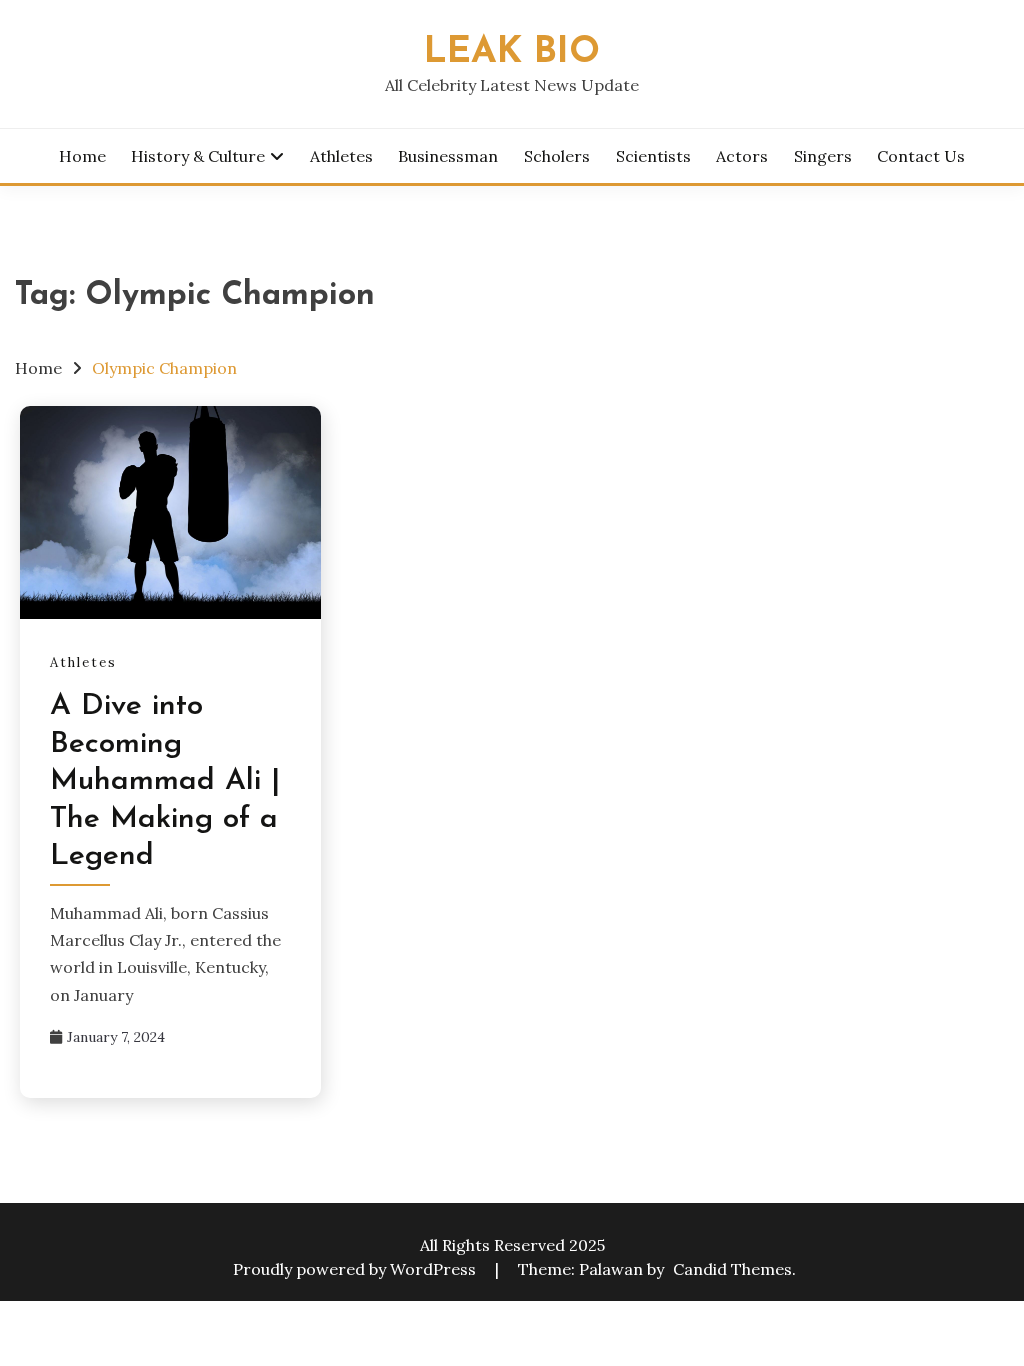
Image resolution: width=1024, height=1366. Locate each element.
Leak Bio (512, 52)
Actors (742, 156)
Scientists (653, 156)
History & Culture (198, 156)
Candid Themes (732, 1269)
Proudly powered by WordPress (356, 1269)
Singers (823, 156)
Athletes (341, 156)
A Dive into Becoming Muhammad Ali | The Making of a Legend (165, 781)
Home (82, 156)
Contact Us (921, 156)
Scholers (557, 156)
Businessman (448, 156)
